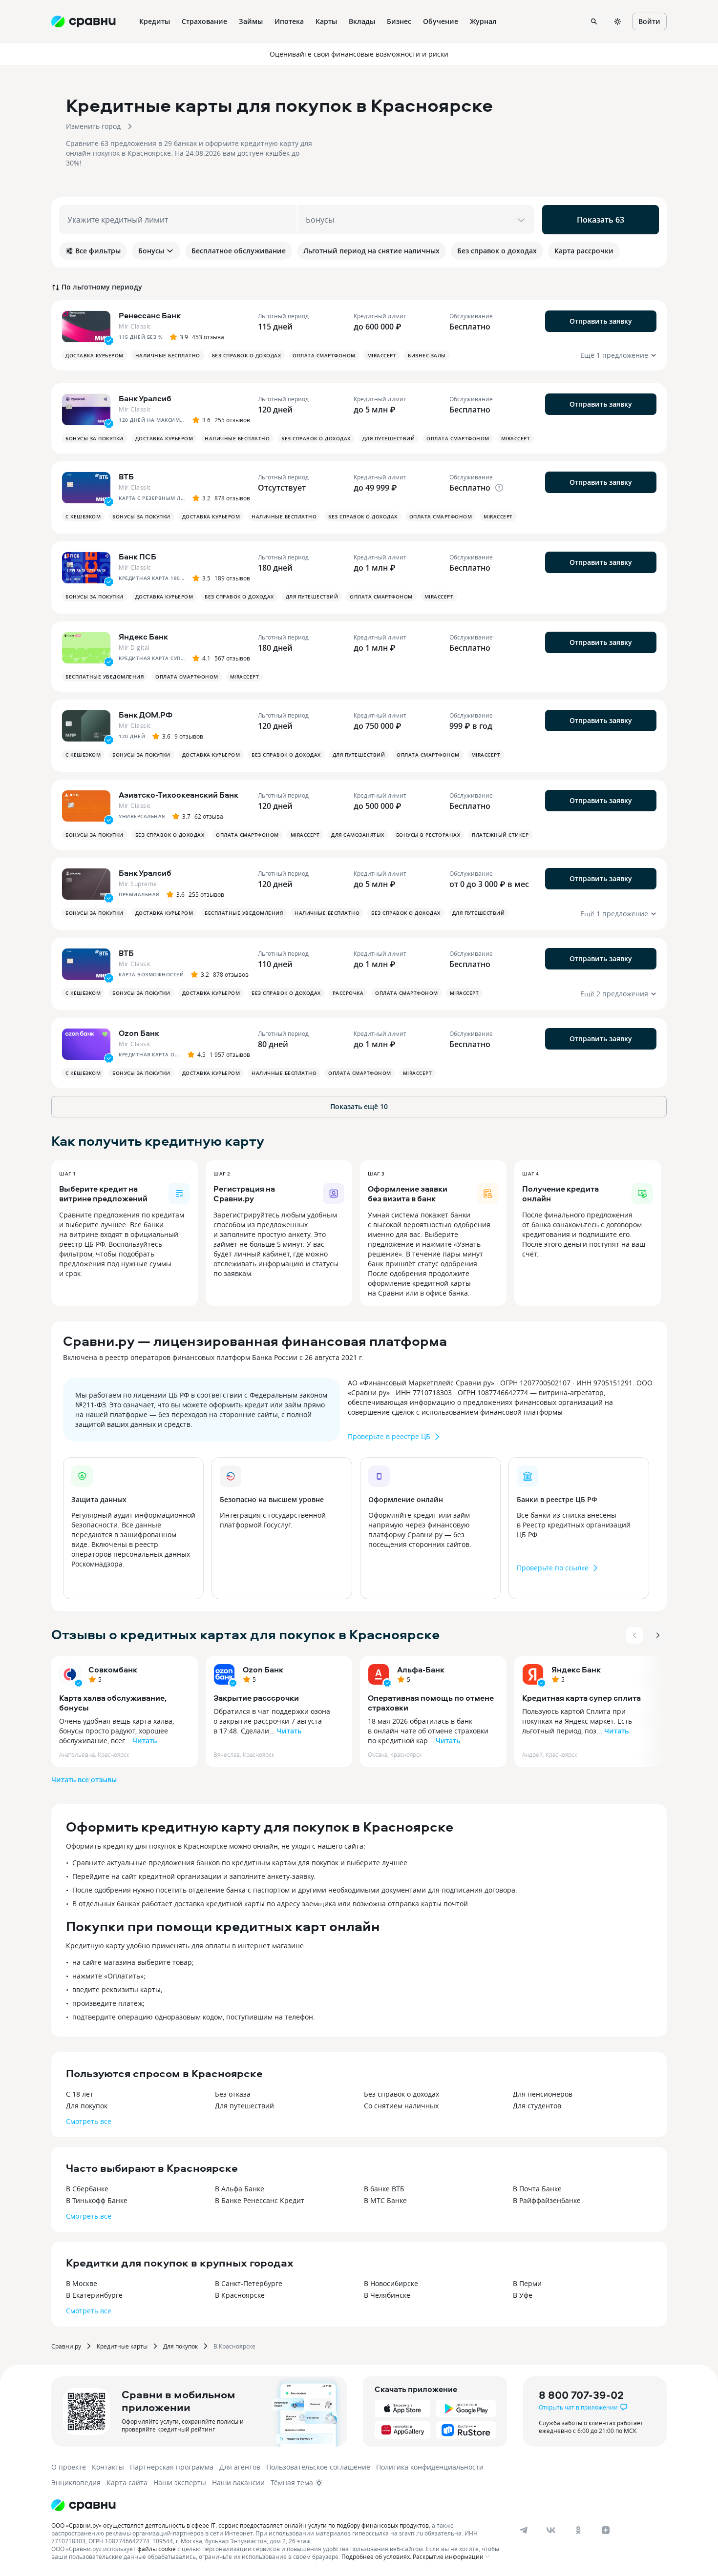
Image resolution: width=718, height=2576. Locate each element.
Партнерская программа (172, 2467)
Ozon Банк (263, 1669)
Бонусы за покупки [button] (95, 438)
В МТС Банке (385, 2200)
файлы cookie (157, 2549)
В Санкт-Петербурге (249, 2283)
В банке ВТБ (384, 2189)
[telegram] (524, 2530)
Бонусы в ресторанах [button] (428, 835)
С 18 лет (80, 2094)
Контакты (108, 2467)
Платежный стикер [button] (500, 835)
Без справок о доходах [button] (247, 355)
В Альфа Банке (240, 2189)
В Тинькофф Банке (97, 2200)
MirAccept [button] (382, 355)
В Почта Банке (537, 2189)
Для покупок (87, 2106)
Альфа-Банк (421, 1669)
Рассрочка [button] (348, 993)
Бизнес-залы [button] (427, 355)
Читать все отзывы (84, 1780)
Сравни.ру (66, 2346)
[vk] (551, 2530)
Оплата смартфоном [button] (324, 355)
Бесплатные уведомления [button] (105, 677)
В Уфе (523, 2295)
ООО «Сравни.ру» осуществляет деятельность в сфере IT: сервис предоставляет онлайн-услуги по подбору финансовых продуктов (240, 2525)
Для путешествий (244, 2106)
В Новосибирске (391, 2283)
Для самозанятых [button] (358, 835)
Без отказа (233, 2094)
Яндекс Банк (576, 1669)
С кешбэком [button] (83, 516)
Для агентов (240, 2467)
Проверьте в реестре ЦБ (389, 1436)
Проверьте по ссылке (553, 1568)
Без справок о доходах (401, 2094)
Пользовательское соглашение (318, 2467)
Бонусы (151, 251)
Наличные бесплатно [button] (168, 355)
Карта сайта (127, 2483)
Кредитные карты (122, 2346)
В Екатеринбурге (94, 2295)
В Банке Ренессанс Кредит (260, 2200)
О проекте (69, 2467)
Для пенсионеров (543, 2094)
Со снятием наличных (401, 2106)
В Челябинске (387, 2295)
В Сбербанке (87, 2189)
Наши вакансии (238, 2483)
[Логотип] (84, 2505)
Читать (145, 1741)
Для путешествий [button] (389, 438)
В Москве (82, 2283)
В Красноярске (240, 2295)
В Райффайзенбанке (547, 2200)
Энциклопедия (76, 2483)
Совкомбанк (113, 1669)
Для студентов (537, 2106)
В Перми (527, 2283)
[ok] (578, 2530)
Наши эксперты (180, 2483)
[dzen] (606, 2530)
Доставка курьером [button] (95, 355)
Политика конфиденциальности (430, 2467)
